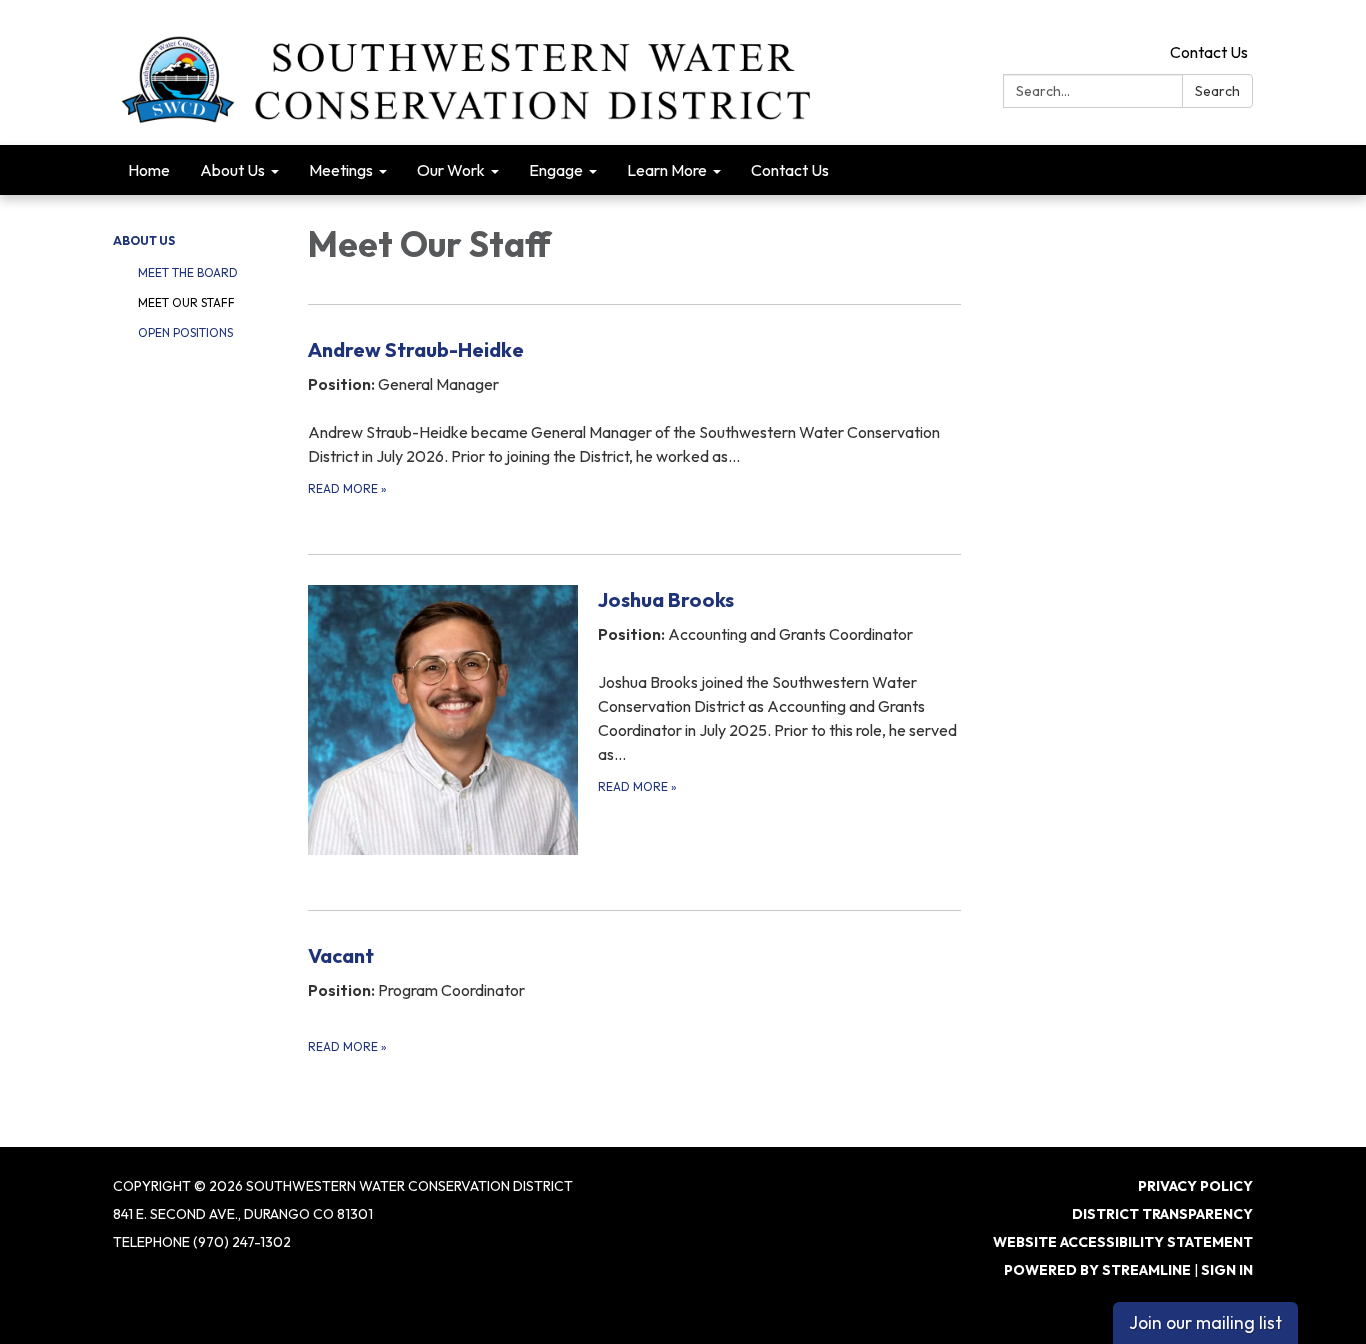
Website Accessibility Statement (1123, 1242)
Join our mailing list (1205, 1322)
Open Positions (185, 332)
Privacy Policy (1195, 1186)
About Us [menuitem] (232, 170)
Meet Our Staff (186, 302)
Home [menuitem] (149, 170)
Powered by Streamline (1097, 1270)
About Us (144, 240)
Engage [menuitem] (556, 170)
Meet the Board (188, 272)
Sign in (1227, 1270)
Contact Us (1209, 52)
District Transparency (1162, 1214)
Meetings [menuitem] (341, 170)
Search (1217, 91)
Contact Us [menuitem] (790, 170)
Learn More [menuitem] (667, 170)
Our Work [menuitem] (451, 170)
